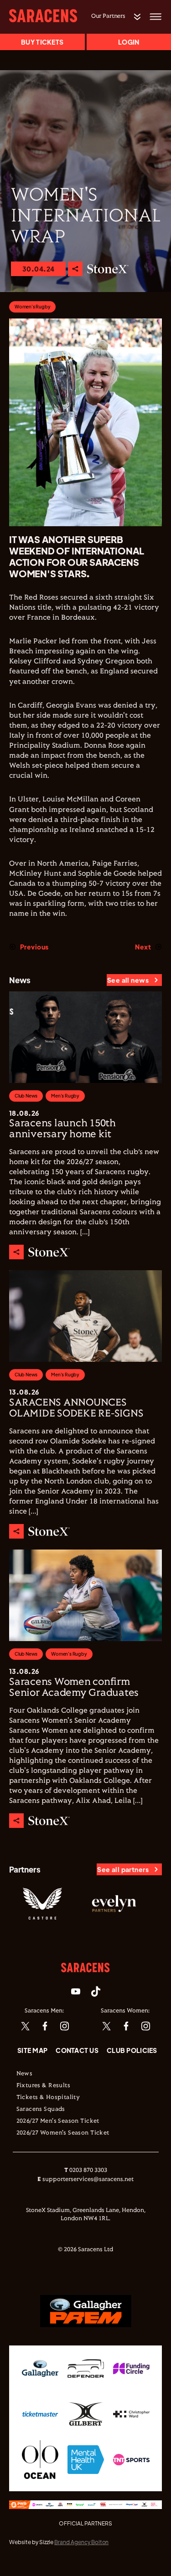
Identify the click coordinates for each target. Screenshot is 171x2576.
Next (143, 947)
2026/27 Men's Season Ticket (58, 2121)
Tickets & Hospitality (48, 2098)
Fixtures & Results (44, 2086)
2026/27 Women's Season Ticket (63, 2133)
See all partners (123, 1869)
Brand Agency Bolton (81, 2542)
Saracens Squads (41, 2109)
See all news (128, 980)
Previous (34, 947)
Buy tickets (42, 42)
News (25, 2074)
